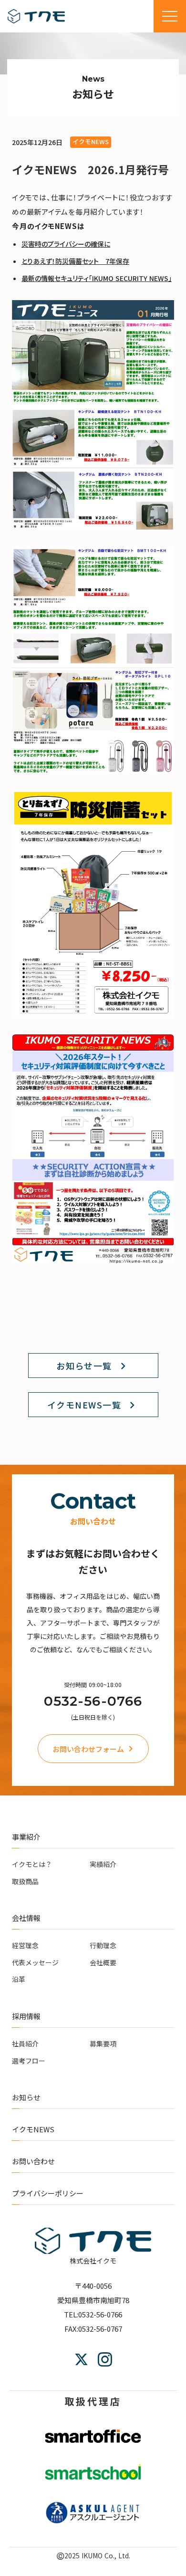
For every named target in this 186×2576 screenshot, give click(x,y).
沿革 (19, 1979)
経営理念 (25, 1945)
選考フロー (29, 2061)
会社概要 (103, 1962)
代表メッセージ (35, 1962)
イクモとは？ (32, 1864)
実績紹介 (103, 1864)
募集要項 (103, 2044)
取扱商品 (25, 1881)
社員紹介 (25, 2044)
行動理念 (103, 1945)
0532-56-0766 (93, 1701)
